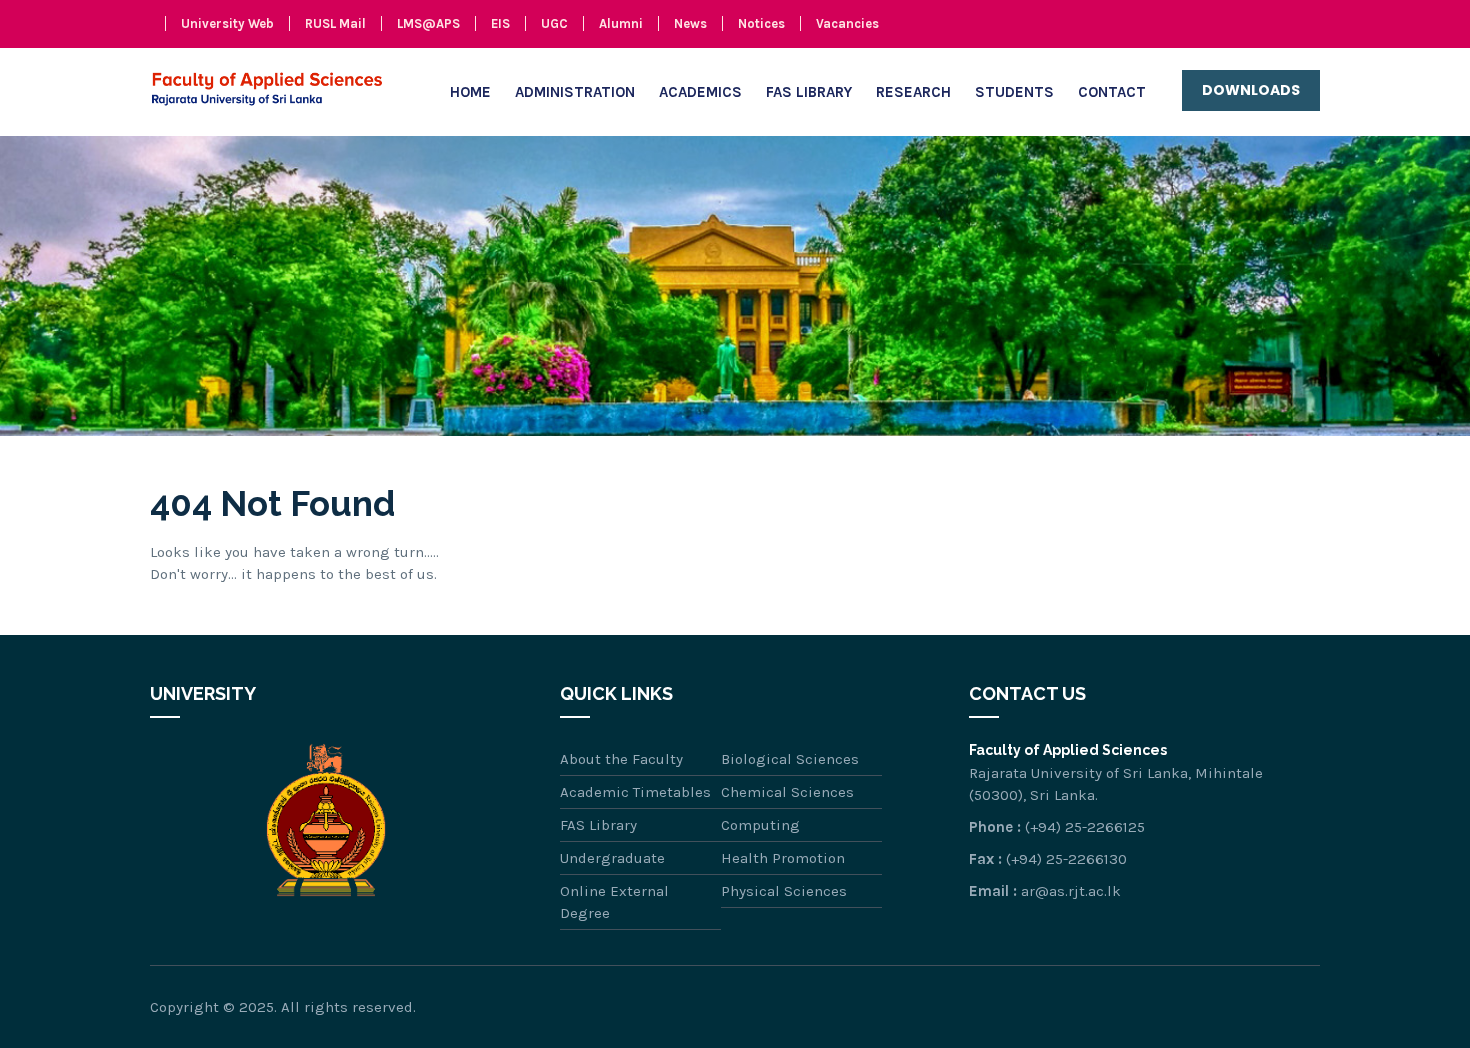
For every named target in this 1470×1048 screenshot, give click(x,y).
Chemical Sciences (787, 792)
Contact (1112, 92)
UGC (554, 23)
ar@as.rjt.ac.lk (1071, 891)
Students (1014, 92)
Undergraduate (612, 858)
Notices (761, 23)
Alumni (621, 23)
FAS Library (809, 92)
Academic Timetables (635, 792)
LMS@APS (428, 23)
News (690, 23)
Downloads (1251, 90)
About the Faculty (621, 759)
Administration (575, 92)
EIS (500, 23)
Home (470, 92)
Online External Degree (614, 902)
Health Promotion (783, 858)
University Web (227, 23)
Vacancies (847, 23)
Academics (700, 92)
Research (913, 92)
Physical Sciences (784, 891)
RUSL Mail (335, 23)
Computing (760, 825)
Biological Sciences (790, 759)
